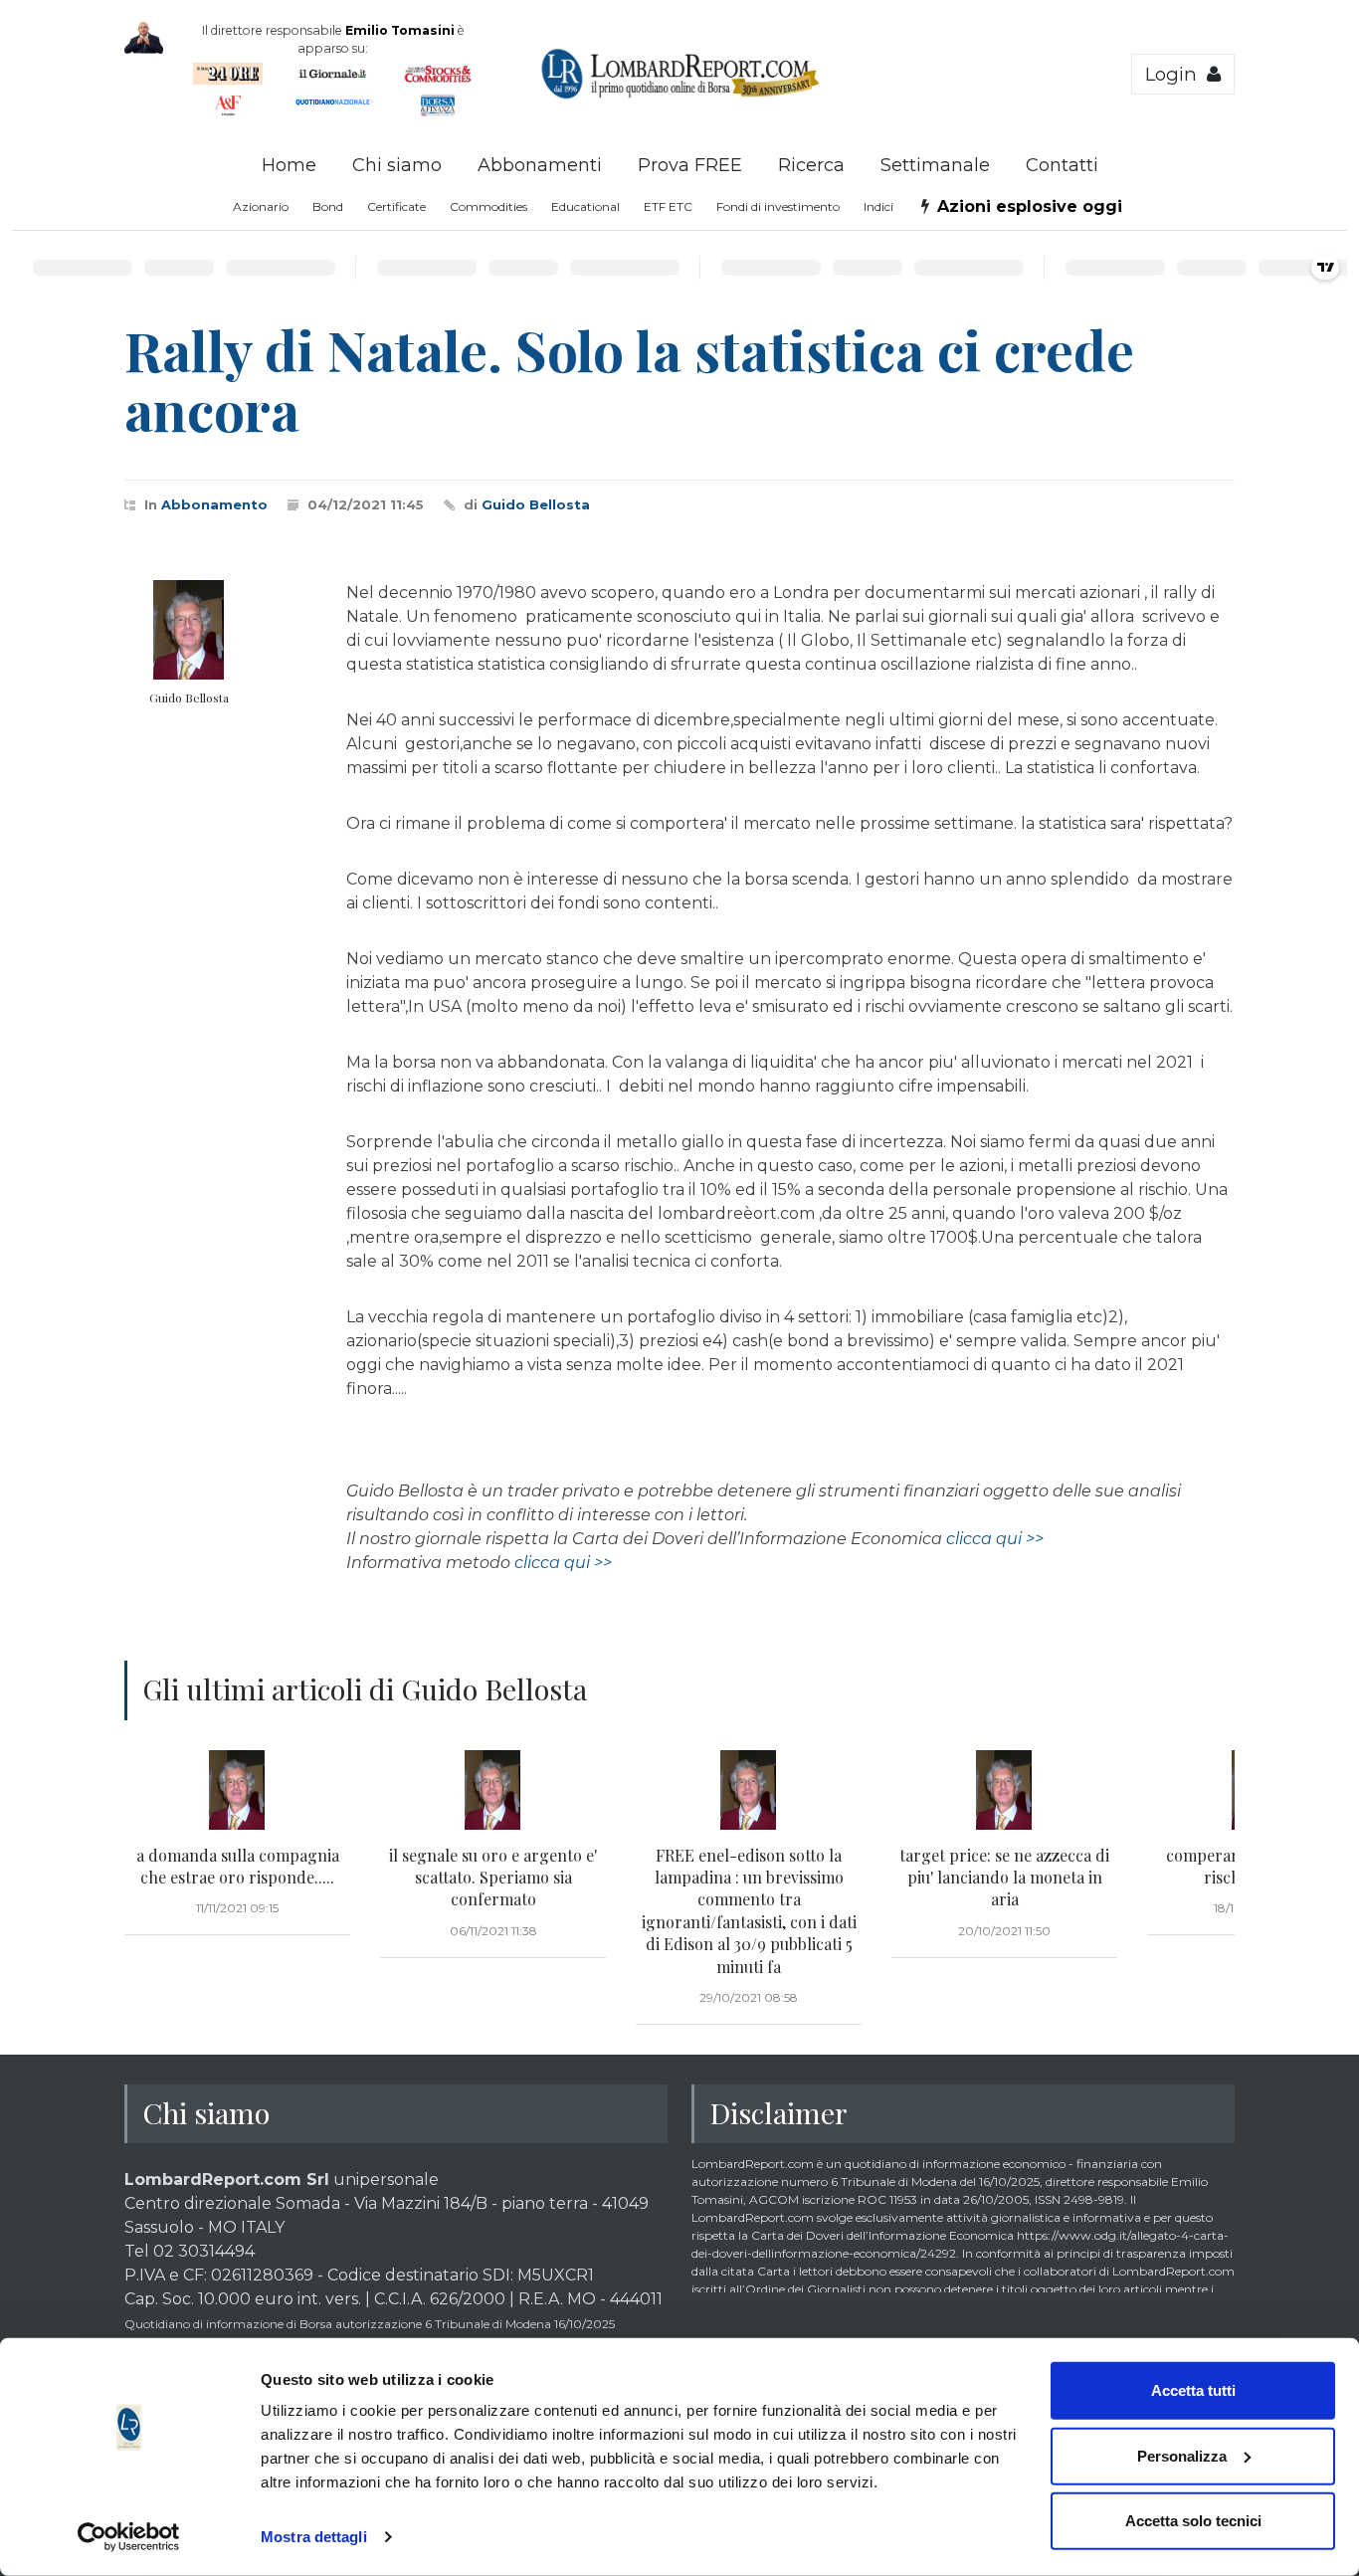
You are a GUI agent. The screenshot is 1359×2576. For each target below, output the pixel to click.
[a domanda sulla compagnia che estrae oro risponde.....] (237, 1790)
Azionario (261, 206)
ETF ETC (668, 206)
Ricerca (811, 165)
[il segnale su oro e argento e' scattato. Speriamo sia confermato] (493, 1790)
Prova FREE (690, 165)
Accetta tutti (1193, 2390)
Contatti (1062, 165)
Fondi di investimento (778, 206)
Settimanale (935, 165)
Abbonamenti (540, 165)
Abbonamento (214, 504)
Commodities (488, 206)
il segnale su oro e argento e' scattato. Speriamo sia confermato (493, 1878)
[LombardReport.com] (680, 96)
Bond (328, 206)
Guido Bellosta (536, 504)
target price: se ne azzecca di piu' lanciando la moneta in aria (1004, 1878)
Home (289, 165)
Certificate (396, 206)
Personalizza (1182, 2455)
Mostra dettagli (314, 2537)
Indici (878, 206)
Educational (585, 206)
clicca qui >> (995, 1539)
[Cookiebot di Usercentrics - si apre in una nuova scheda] (129, 2537)
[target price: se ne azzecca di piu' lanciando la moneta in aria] (1004, 1790)
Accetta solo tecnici (1193, 2521)
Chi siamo (397, 165)
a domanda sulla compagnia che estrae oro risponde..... (238, 1866)
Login (1176, 74)
